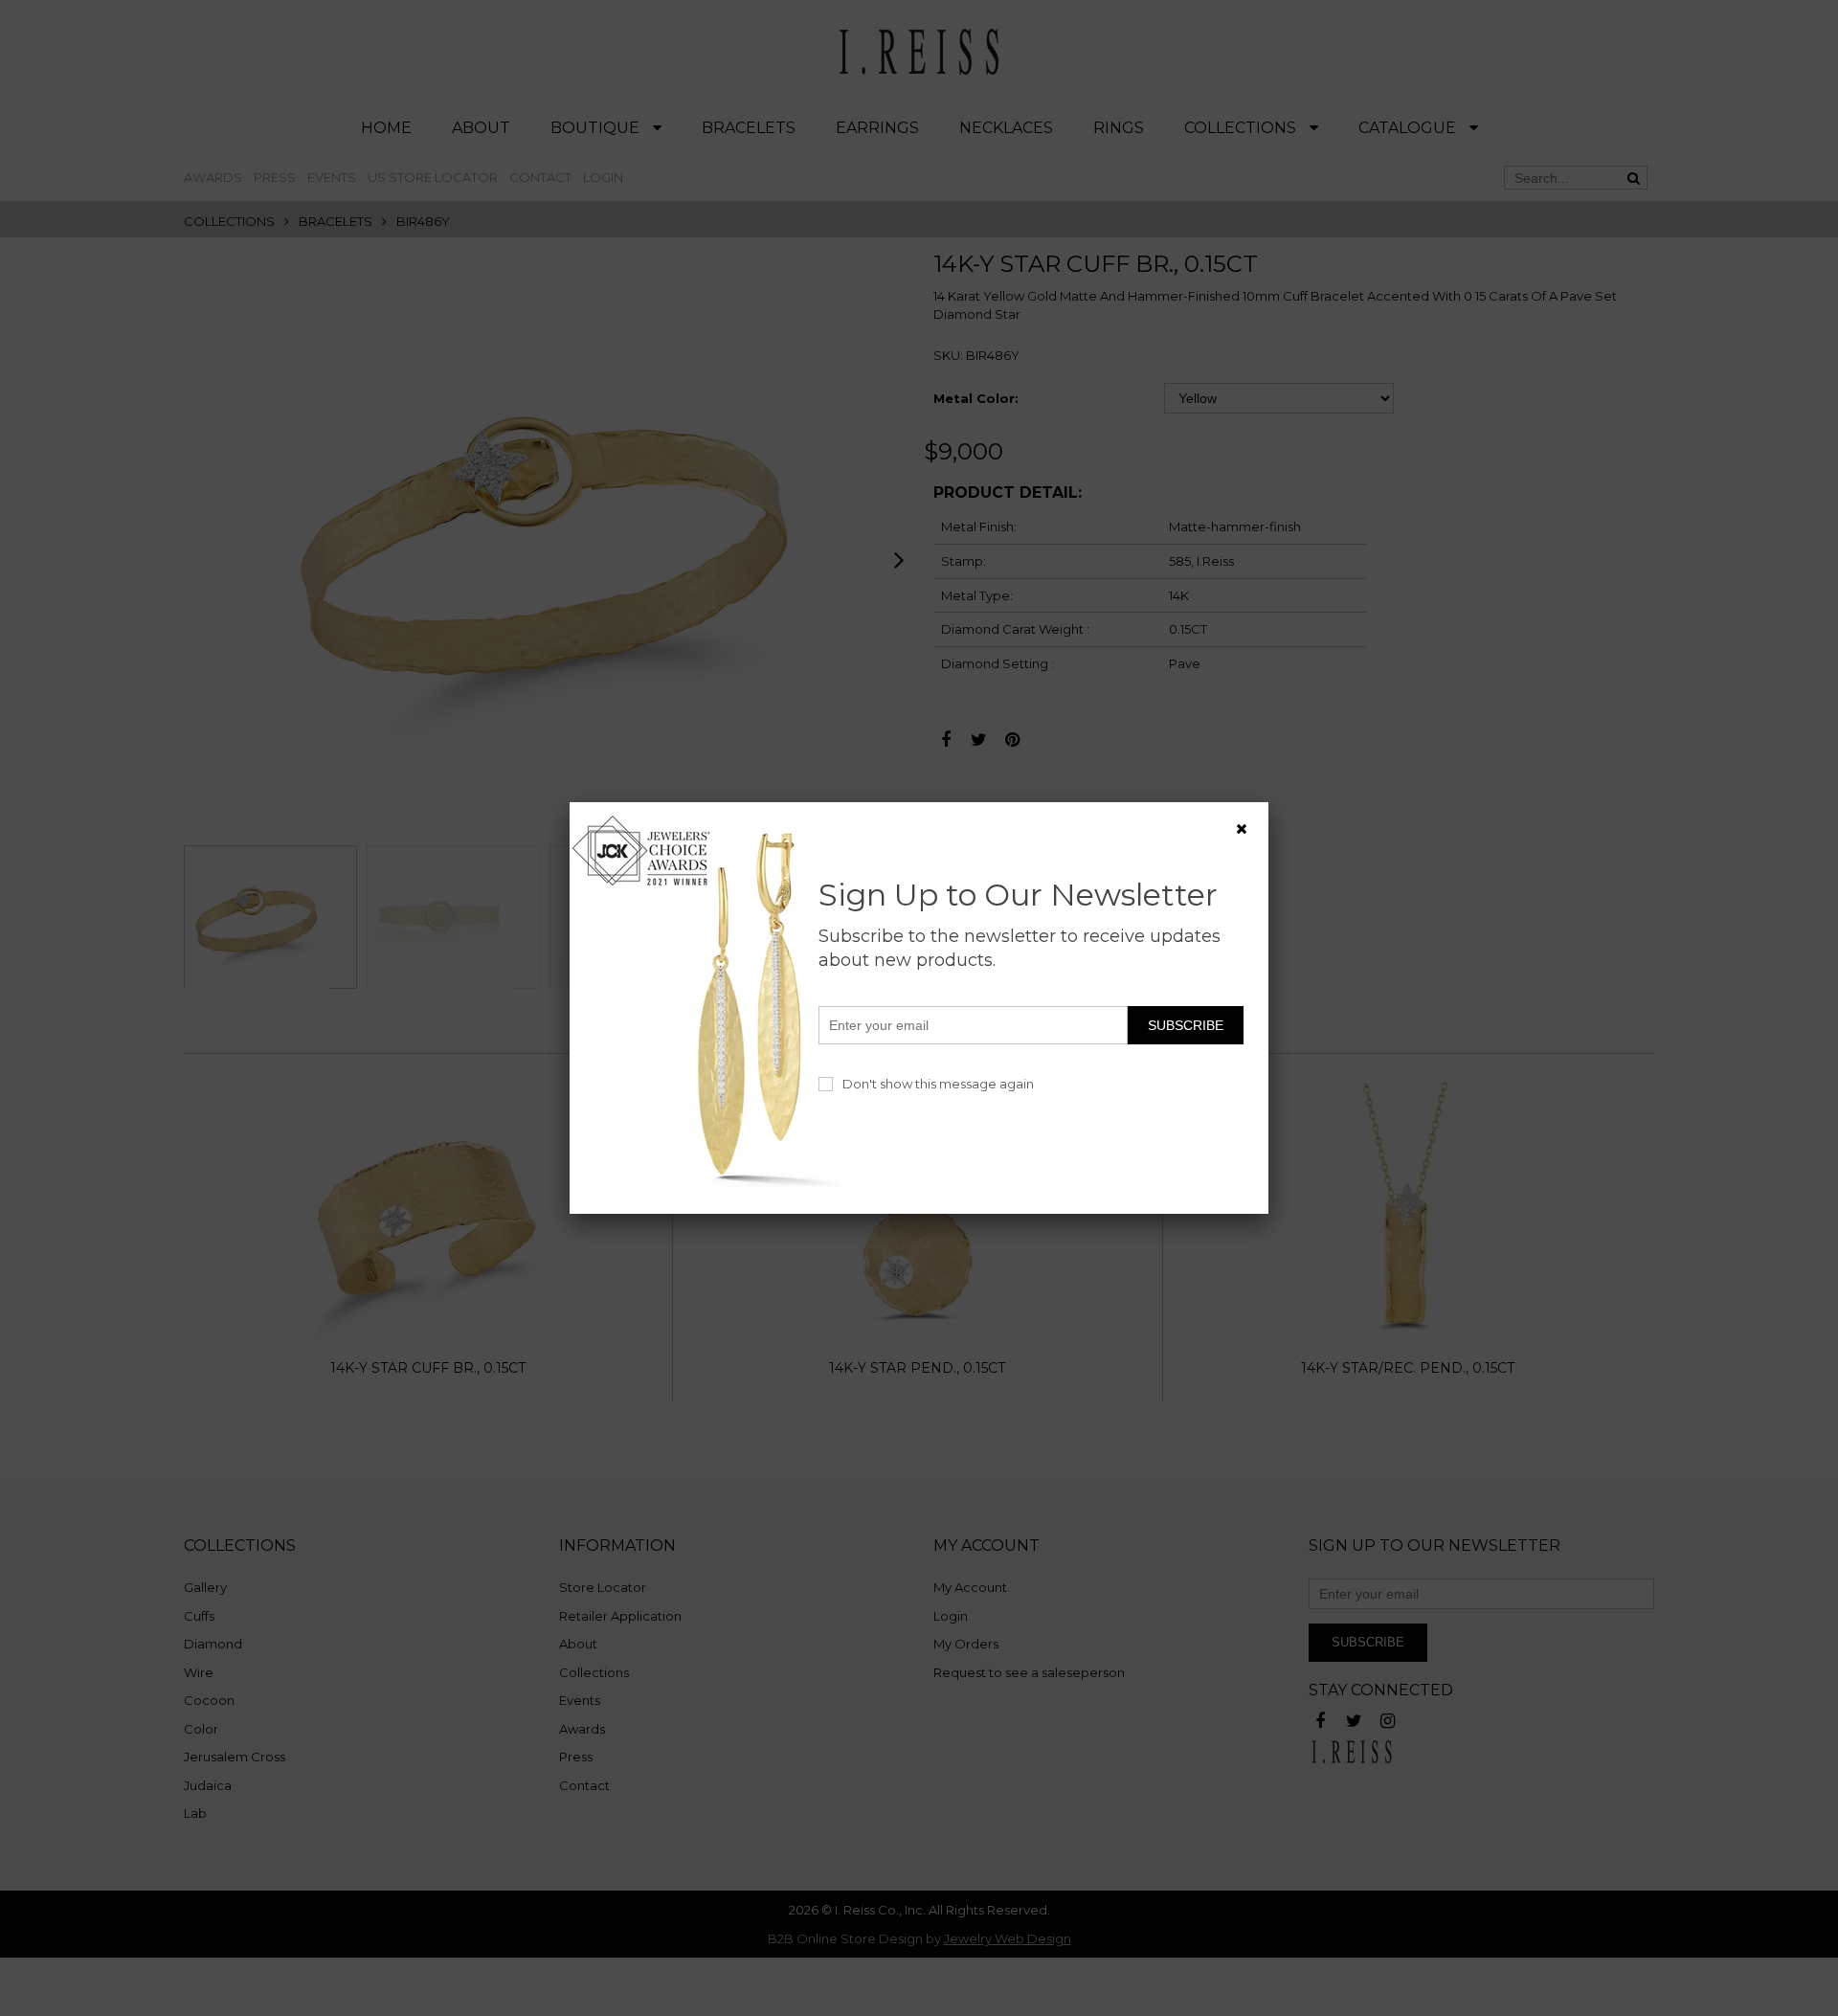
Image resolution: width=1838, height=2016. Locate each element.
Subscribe (1186, 1025)
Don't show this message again (938, 1084)
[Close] (1242, 829)
